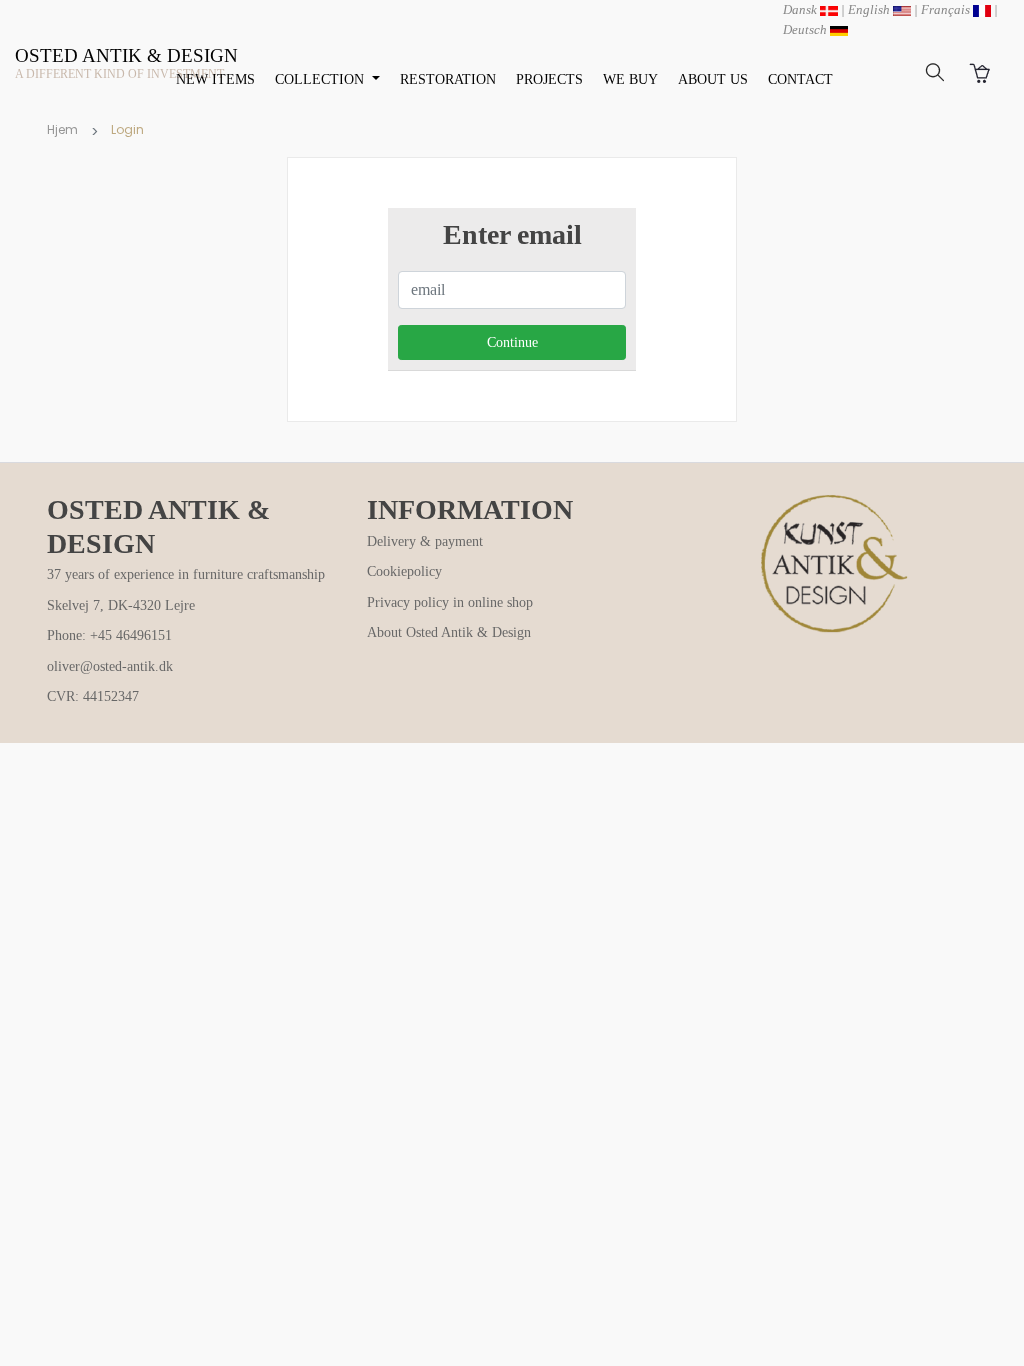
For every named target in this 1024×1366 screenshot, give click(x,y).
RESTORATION (448, 79)
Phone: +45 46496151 (109, 635)
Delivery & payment (425, 541)
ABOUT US (713, 79)
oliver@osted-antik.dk (110, 666)
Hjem (62, 129)
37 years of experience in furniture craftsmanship (186, 574)
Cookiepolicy (404, 571)
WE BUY (630, 79)
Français (947, 9)
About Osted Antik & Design (449, 632)
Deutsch (806, 29)
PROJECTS (549, 79)
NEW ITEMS (215, 79)
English (870, 9)
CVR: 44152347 (93, 696)
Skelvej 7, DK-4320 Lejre (121, 605)
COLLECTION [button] (321, 79)
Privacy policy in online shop (450, 602)
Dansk (801, 9)
